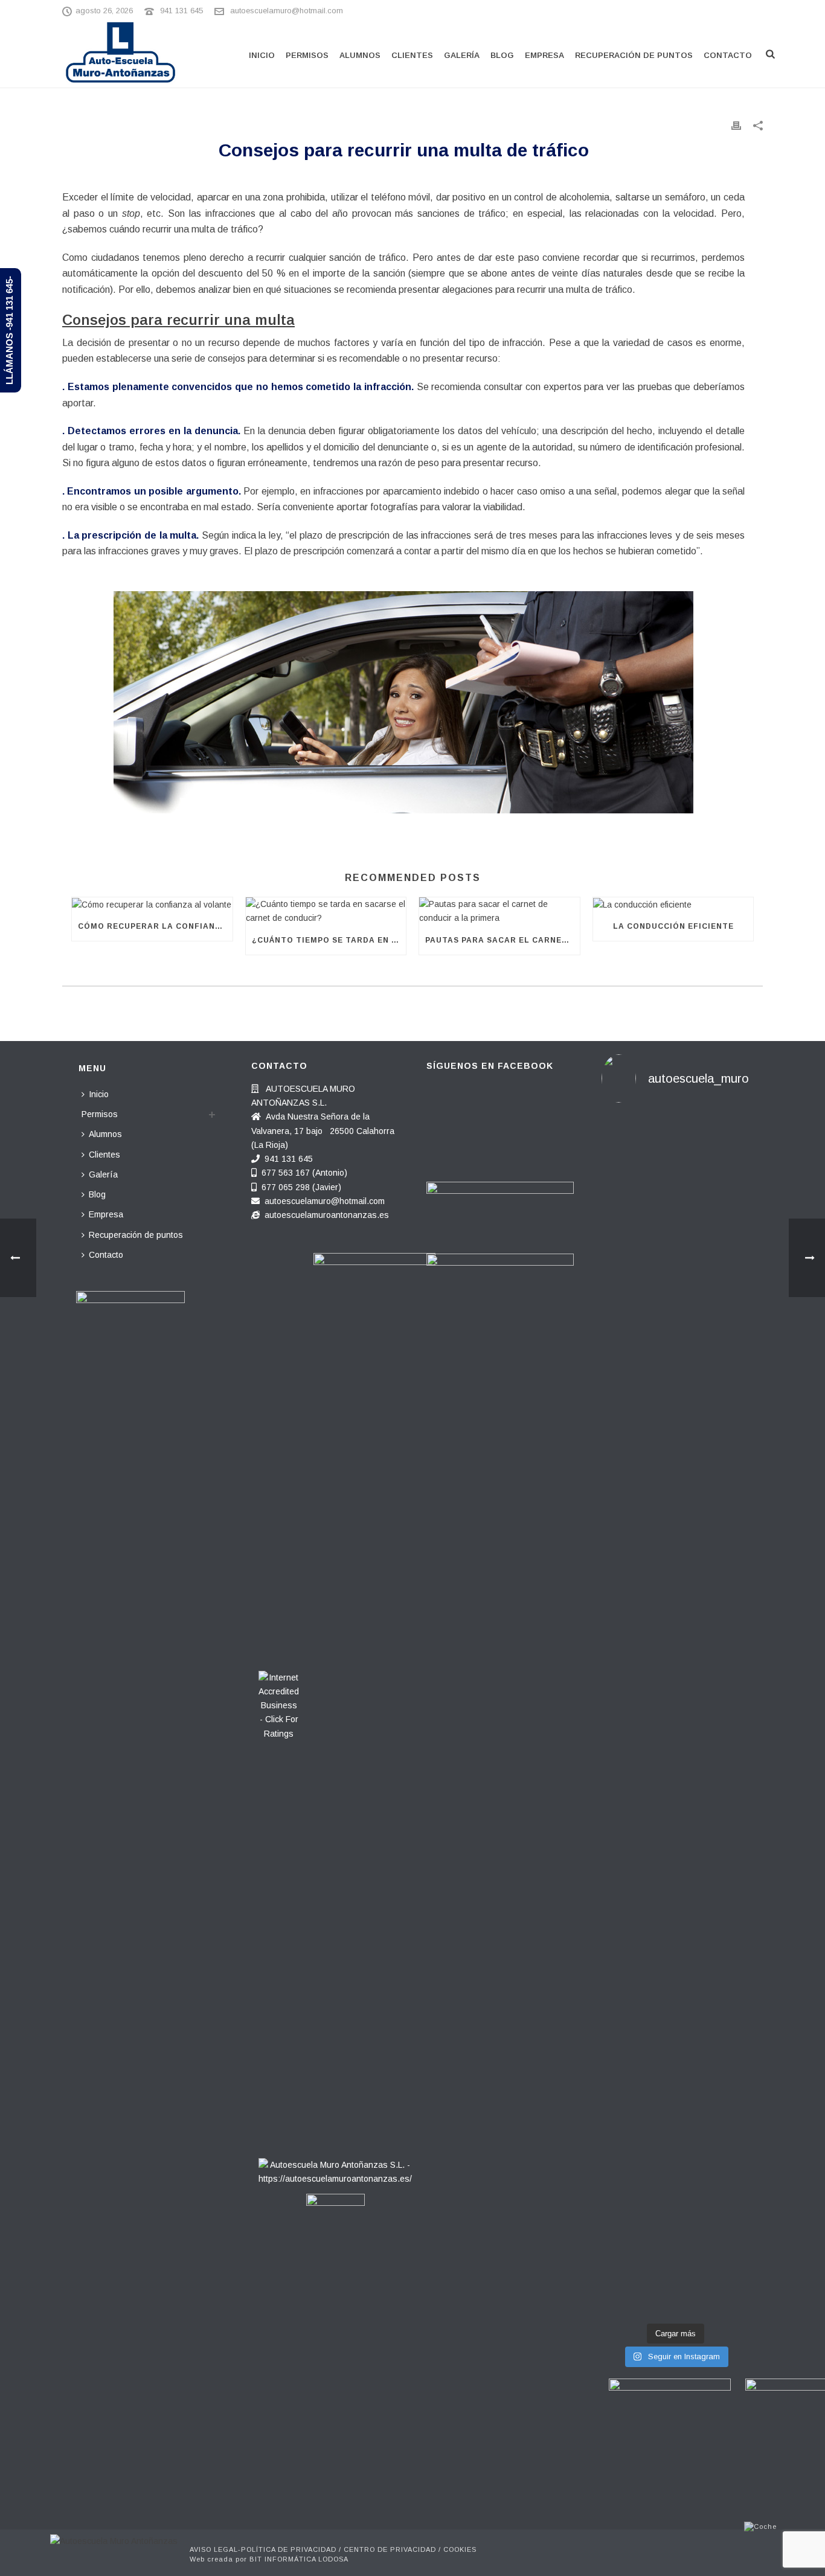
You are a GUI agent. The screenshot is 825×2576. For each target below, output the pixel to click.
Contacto (728, 55)
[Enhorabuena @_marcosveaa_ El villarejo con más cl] (675, 1913)
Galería (462, 55)
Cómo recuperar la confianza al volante (155, 926)
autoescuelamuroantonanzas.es (327, 1215)
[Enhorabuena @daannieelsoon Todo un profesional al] (726, 1356)
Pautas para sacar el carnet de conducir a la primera (502, 940)
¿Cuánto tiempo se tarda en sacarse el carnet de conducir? (329, 940)
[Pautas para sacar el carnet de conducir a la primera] (499, 911)
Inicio (262, 55)
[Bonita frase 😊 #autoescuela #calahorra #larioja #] (675, 1180)
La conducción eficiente (673, 926)
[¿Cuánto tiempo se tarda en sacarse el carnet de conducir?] (326, 911)
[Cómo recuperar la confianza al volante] (152, 905)
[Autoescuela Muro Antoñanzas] (114, 2541)
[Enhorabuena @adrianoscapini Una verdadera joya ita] (625, 1391)
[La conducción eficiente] (673, 905)
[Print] (736, 125)
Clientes (412, 55)
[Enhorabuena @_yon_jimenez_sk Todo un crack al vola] (726, 1913)
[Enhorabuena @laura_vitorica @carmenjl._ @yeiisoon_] (625, 1991)
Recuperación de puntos (634, 55)
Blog (502, 55)
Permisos (307, 55)
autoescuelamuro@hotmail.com (287, 11)
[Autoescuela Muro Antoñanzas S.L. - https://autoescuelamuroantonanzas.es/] (335, 2168)
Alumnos (360, 55)
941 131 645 (181, 11)
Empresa (544, 55)
